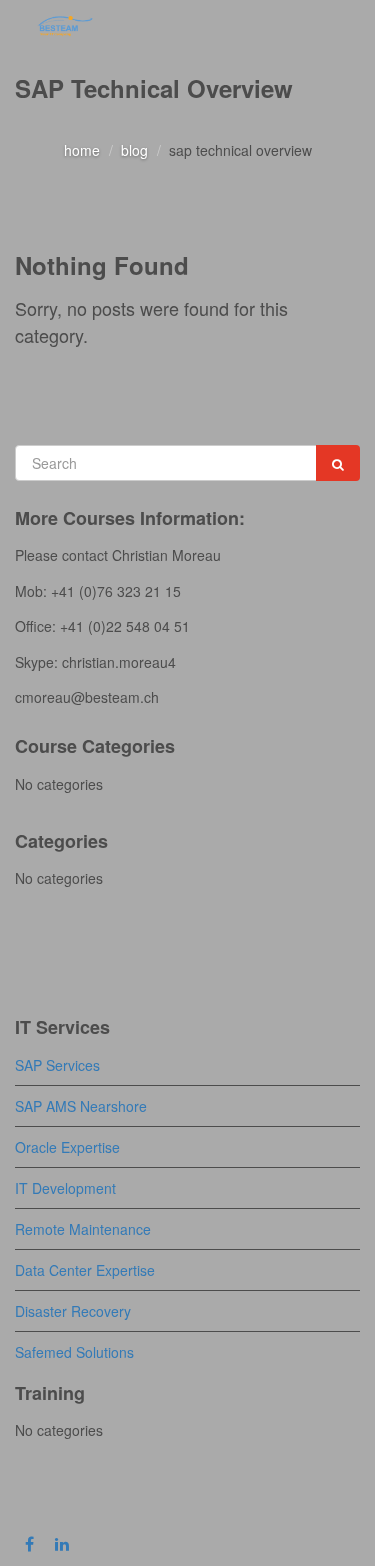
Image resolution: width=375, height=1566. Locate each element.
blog (134, 150)
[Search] (338, 463)
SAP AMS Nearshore (81, 1106)
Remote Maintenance (83, 1229)
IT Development (65, 1188)
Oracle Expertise (67, 1147)
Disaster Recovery (73, 1311)
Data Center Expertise (85, 1270)
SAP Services (57, 1065)
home (82, 150)
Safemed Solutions (74, 1352)
